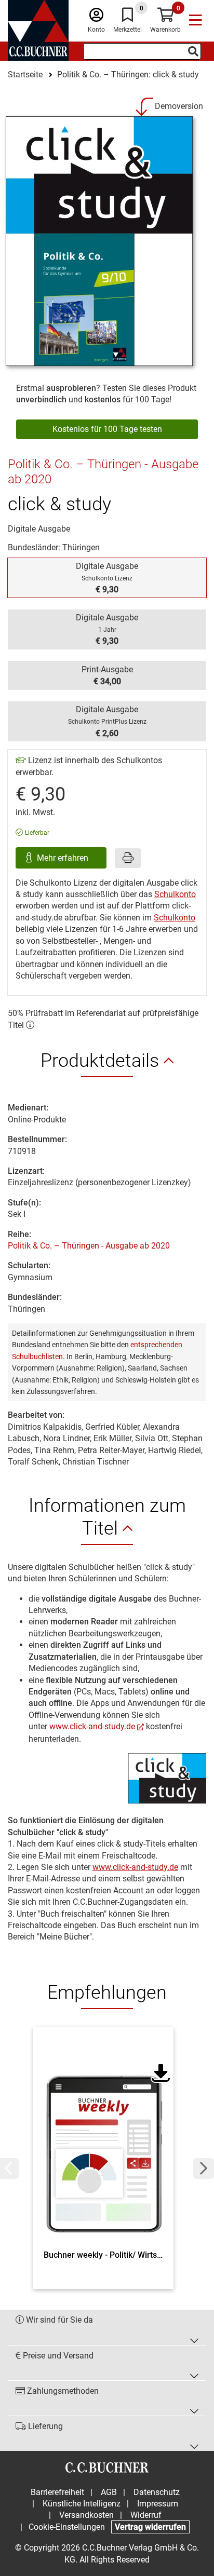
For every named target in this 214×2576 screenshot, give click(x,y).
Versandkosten (86, 2515)
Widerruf (146, 2515)
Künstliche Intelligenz (82, 2504)
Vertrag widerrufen (150, 2527)
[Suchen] (193, 51)
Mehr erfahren (64, 858)
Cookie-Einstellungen (67, 2527)
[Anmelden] (96, 17)
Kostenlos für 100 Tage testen (107, 429)
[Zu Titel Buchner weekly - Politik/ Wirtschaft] (103, 2141)
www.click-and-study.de (92, 1726)
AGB (109, 2492)
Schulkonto (175, 894)
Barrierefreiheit (57, 2492)
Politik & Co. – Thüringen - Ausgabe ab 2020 (89, 1246)
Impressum (158, 2504)
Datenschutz (157, 2492)
